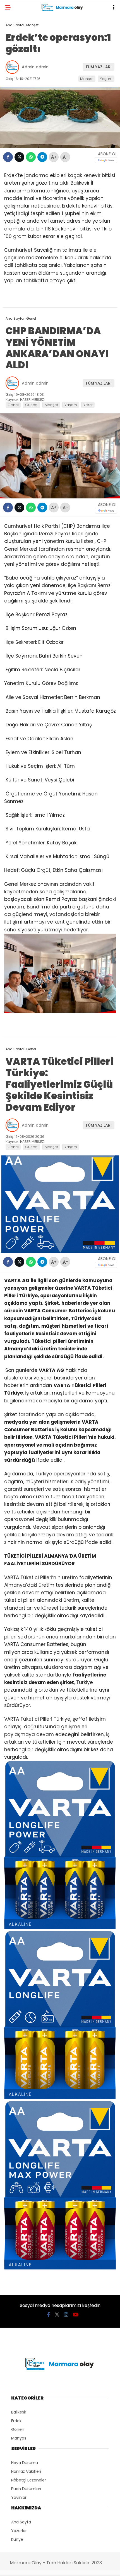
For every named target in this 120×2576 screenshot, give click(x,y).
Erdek (16, 2421)
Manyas (19, 2438)
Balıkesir (19, 2412)
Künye (17, 2539)
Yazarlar (19, 2531)
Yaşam (106, 79)
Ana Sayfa (21, 2522)
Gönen (18, 2429)
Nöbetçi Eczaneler (29, 2480)
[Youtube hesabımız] (76, 2315)
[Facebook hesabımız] (48, 2315)
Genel (13, 405)
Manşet (87, 79)
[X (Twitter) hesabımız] (57, 2315)
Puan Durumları (26, 2489)
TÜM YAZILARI (99, 67)
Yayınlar (19, 2497)
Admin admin (35, 67)
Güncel (32, 405)
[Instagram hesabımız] (66, 2315)
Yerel (88, 405)
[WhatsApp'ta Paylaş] (31, 157)
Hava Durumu (25, 2463)
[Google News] (106, 160)
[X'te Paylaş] (19, 157)
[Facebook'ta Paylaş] (8, 157)
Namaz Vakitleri (26, 2471)
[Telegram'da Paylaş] (42, 157)
